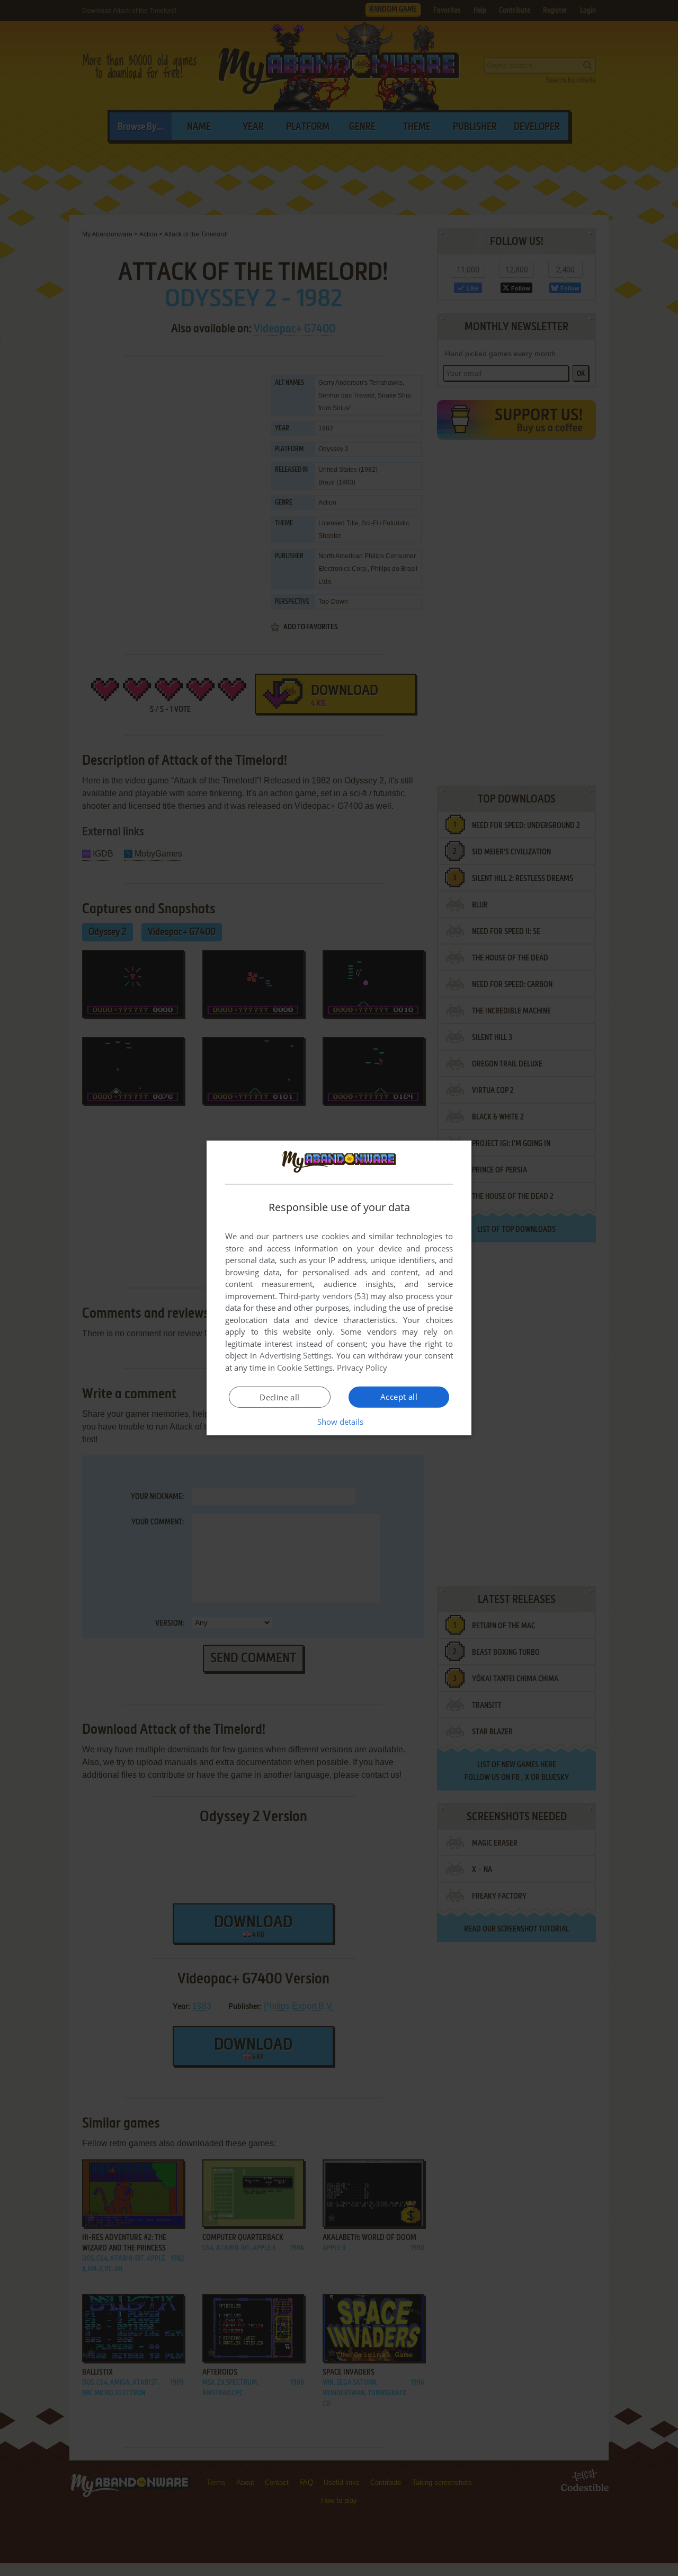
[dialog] (339, 1288)
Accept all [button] (399, 1397)
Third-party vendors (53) (324, 1296)
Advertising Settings (296, 1355)
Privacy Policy (362, 1368)
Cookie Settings (305, 1368)
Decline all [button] (279, 1397)
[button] (339, 1422)
